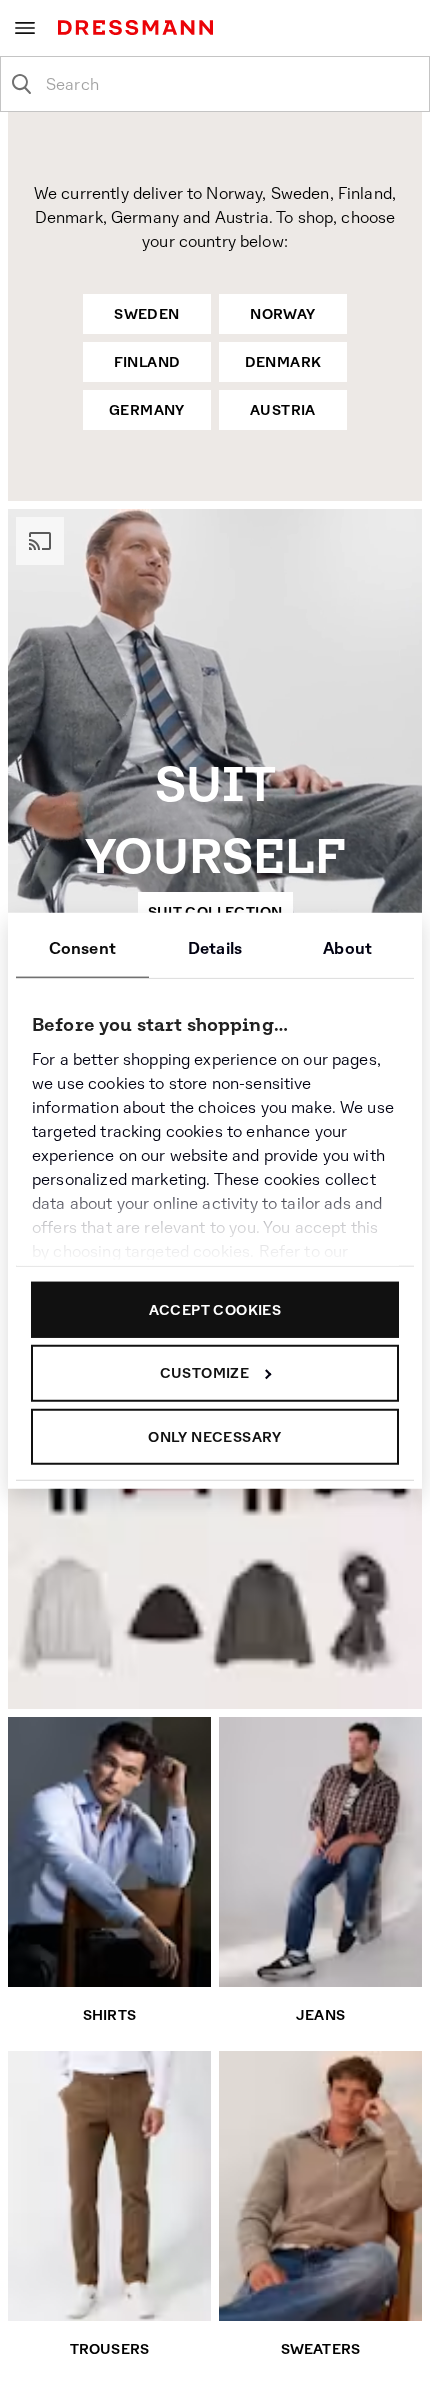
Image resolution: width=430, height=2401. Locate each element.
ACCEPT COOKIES (215, 1309)
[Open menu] (25, 28)
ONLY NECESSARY (215, 1436)
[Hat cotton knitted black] (164, 1613)
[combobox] (231, 84)
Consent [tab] (82, 947)
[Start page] (139, 27)
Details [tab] (215, 947)
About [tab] (347, 947)
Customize (205, 1373)
